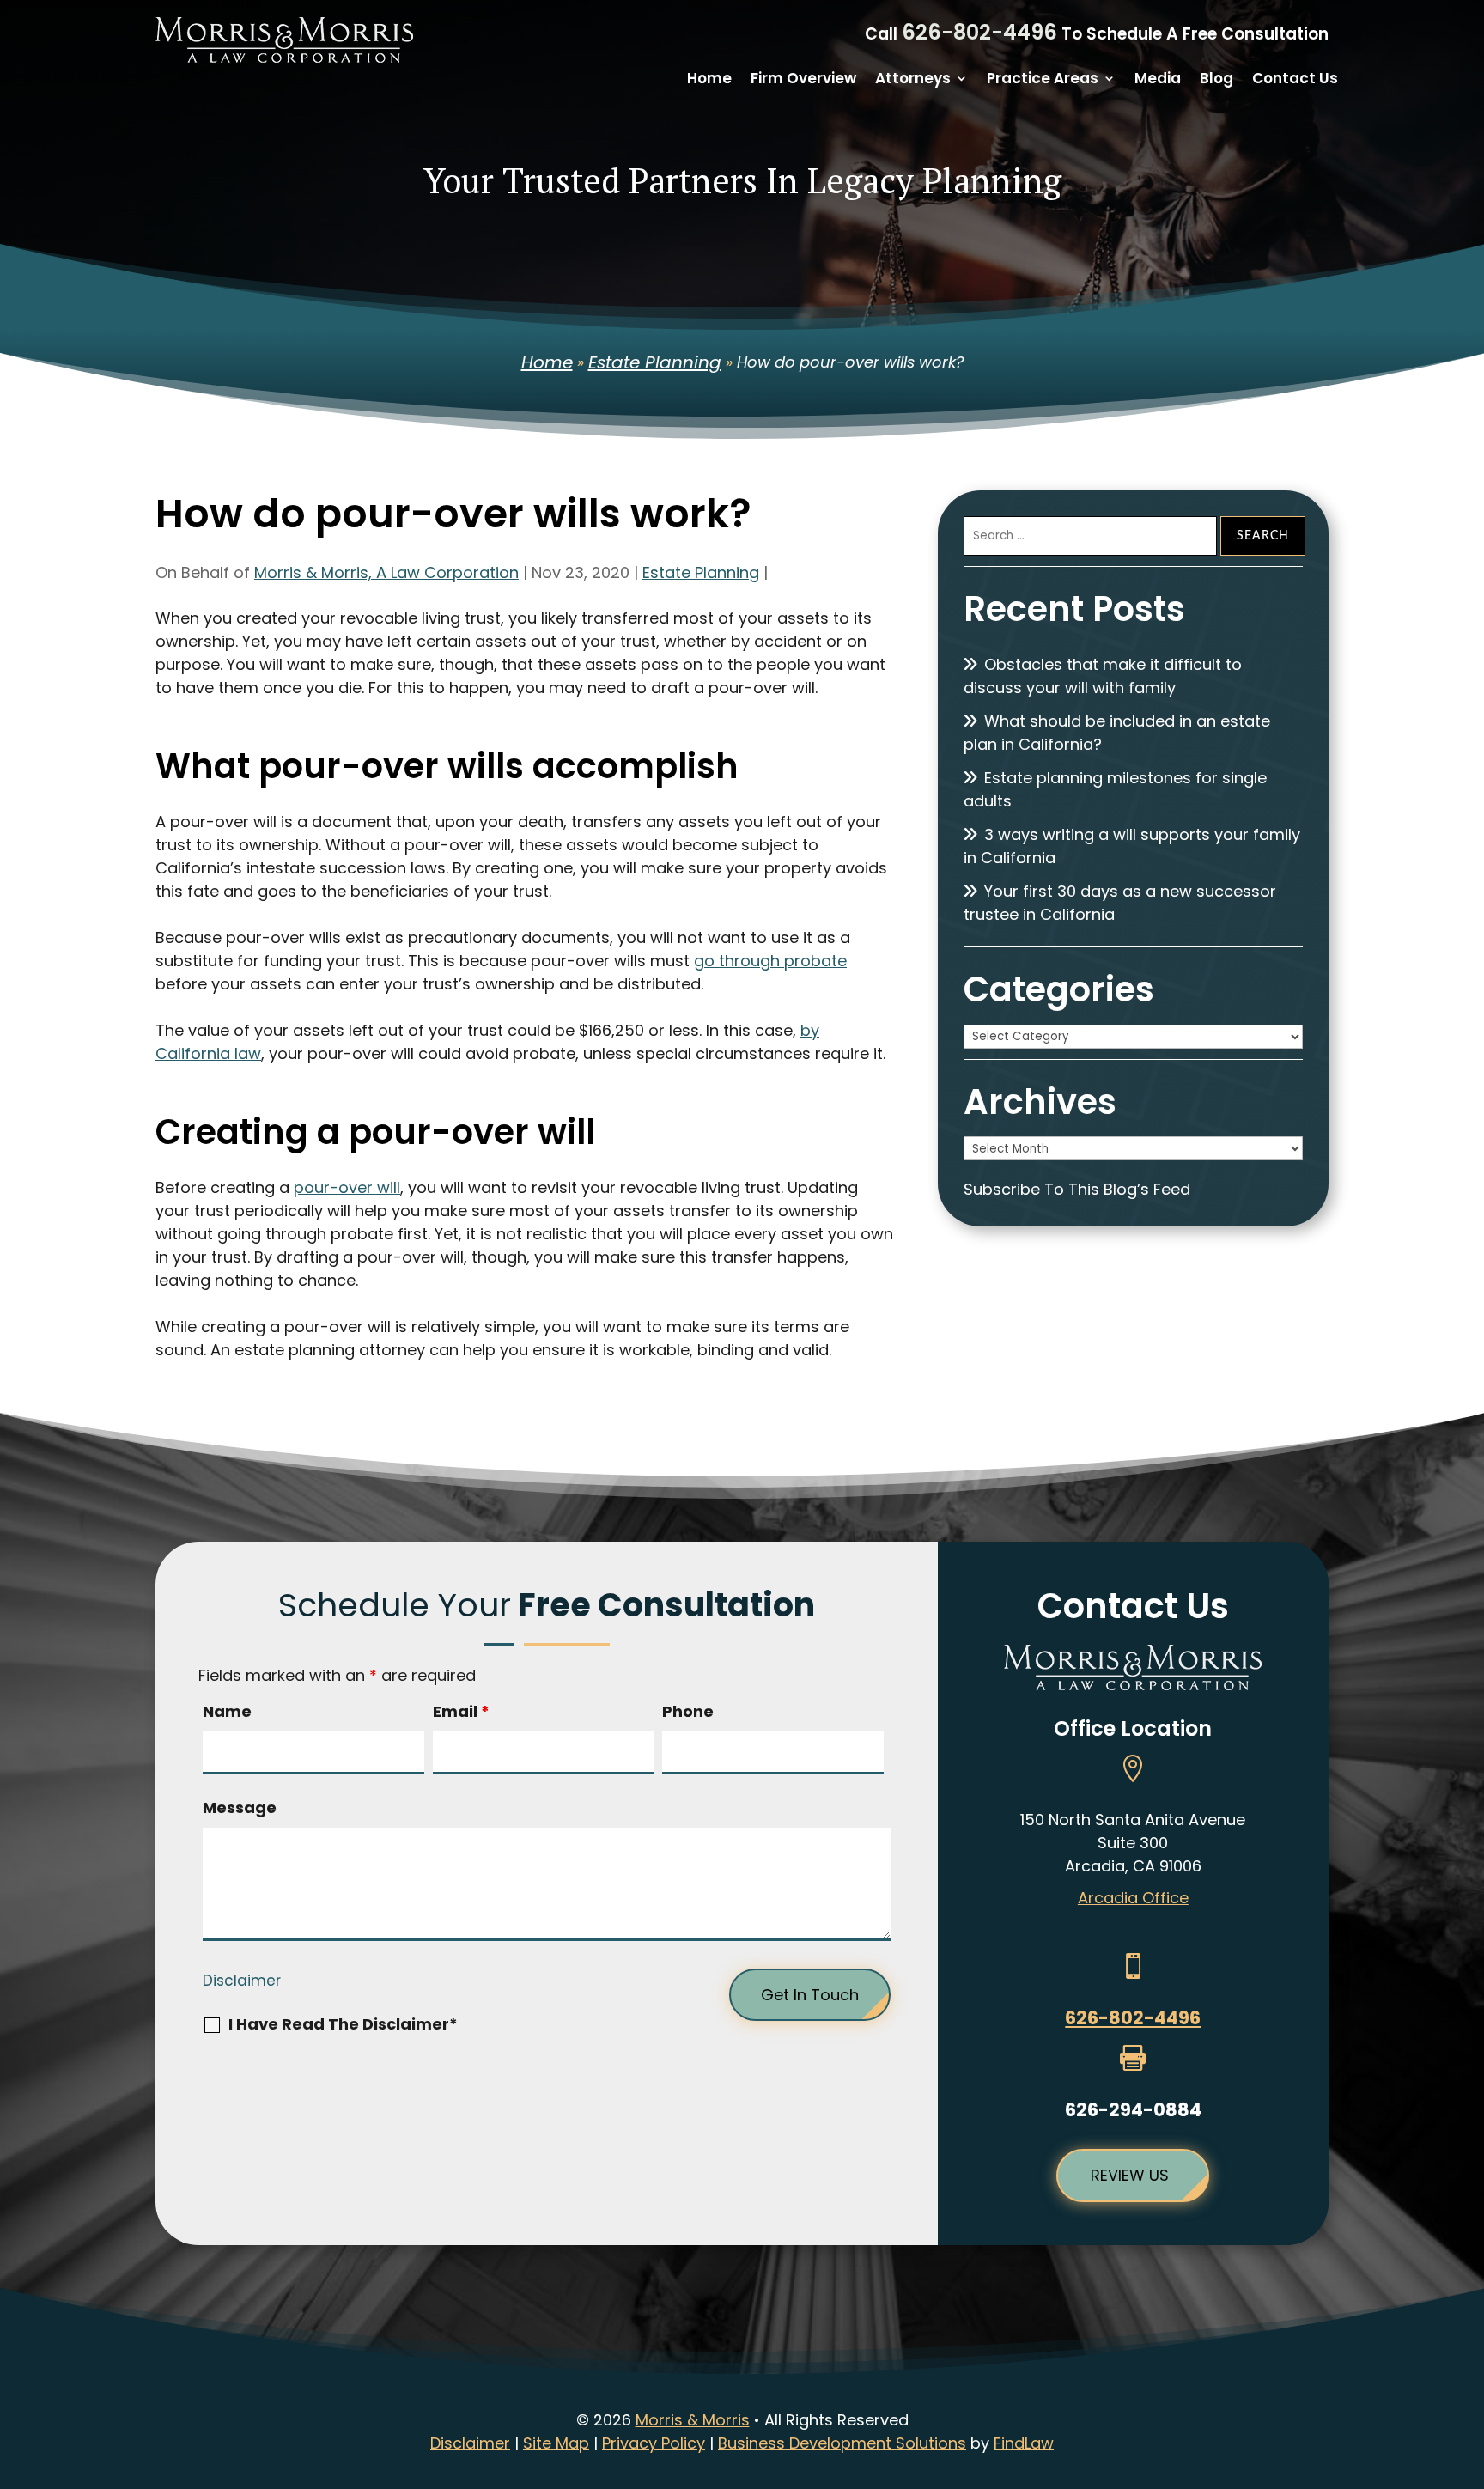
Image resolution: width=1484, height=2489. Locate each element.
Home (709, 80)
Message (240, 1807)
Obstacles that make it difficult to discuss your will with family (1103, 676)
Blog (1216, 80)
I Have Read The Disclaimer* (343, 2024)
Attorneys (913, 80)
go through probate (770, 961)
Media (1158, 80)
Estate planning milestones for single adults (1115, 789)
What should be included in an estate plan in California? (1117, 733)
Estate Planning (701, 572)
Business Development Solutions (842, 2443)
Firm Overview (803, 80)
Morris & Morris (693, 2420)
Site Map (556, 2443)
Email (461, 1711)
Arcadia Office (1133, 1898)
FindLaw (1024, 2443)
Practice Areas (1043, 80)
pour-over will (347, 1187)
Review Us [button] (1130, 2175)
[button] (1467, 2364)
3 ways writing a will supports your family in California (1132, 846)
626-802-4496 (979, 32)
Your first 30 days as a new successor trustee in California (1120, 903)
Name (227, 1711)
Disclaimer (242, 1981)
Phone (688, 1711)
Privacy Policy (654, 2443)
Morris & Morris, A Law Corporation (386, 572)
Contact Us (1295, 80)
